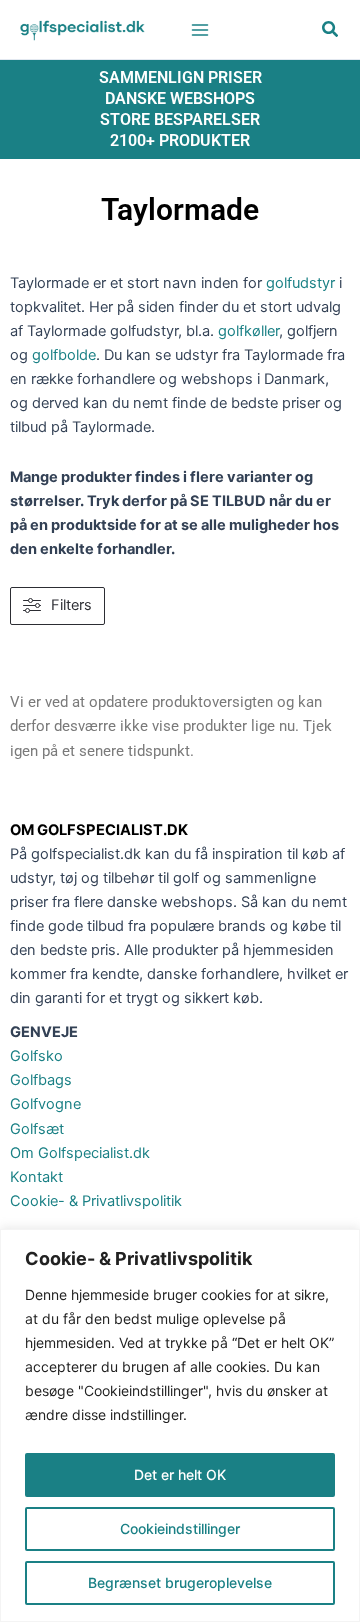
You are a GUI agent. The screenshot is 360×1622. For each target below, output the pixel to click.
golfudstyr (300, 283)
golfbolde (64, 355)
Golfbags (41, 1080)
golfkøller (248, 331)
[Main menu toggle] (200, 29)
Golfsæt (37, 1129)
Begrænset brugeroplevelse (180, 1582)
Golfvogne (45, 1104)
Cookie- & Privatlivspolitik (96, 1201)
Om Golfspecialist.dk (80, 1153)
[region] (180, 1425)
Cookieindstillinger (180, 1528)
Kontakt (36, 1177)
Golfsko (36, 1056)
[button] (331, 31)
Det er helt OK (180, 1474)
